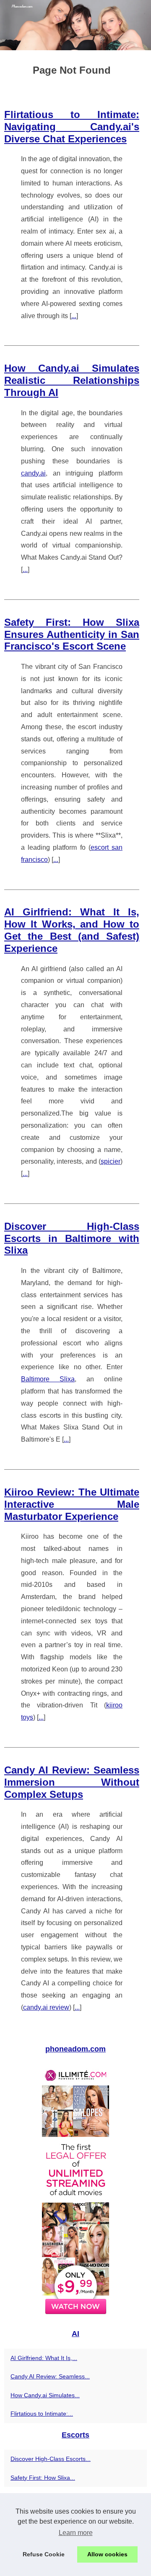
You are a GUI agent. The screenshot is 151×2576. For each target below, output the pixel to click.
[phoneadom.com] (75, 25)
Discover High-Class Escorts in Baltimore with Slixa (72, 1238)
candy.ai (33, 473)
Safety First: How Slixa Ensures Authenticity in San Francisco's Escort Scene (72, 634)
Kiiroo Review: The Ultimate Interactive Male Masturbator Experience (72, 1504)
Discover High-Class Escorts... (51, 2459)
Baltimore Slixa (48, 1379)
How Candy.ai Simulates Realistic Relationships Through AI (72, 380)
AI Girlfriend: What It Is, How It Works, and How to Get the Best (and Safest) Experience (72, 930)
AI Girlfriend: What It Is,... (44, 2358)
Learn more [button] (76, 2533)
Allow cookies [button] (107, 2554)
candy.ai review (46, 2007)
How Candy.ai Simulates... (45, 2395)
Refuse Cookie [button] (44, 2554)
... (74, 316)
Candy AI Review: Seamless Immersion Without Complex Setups (72, 1782)
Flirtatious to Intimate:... (42, 2414)
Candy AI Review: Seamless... (50, 2376)
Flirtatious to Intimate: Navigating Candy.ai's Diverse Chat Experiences (72, 127)
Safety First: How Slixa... (43, 2478)
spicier (111, 1161)
